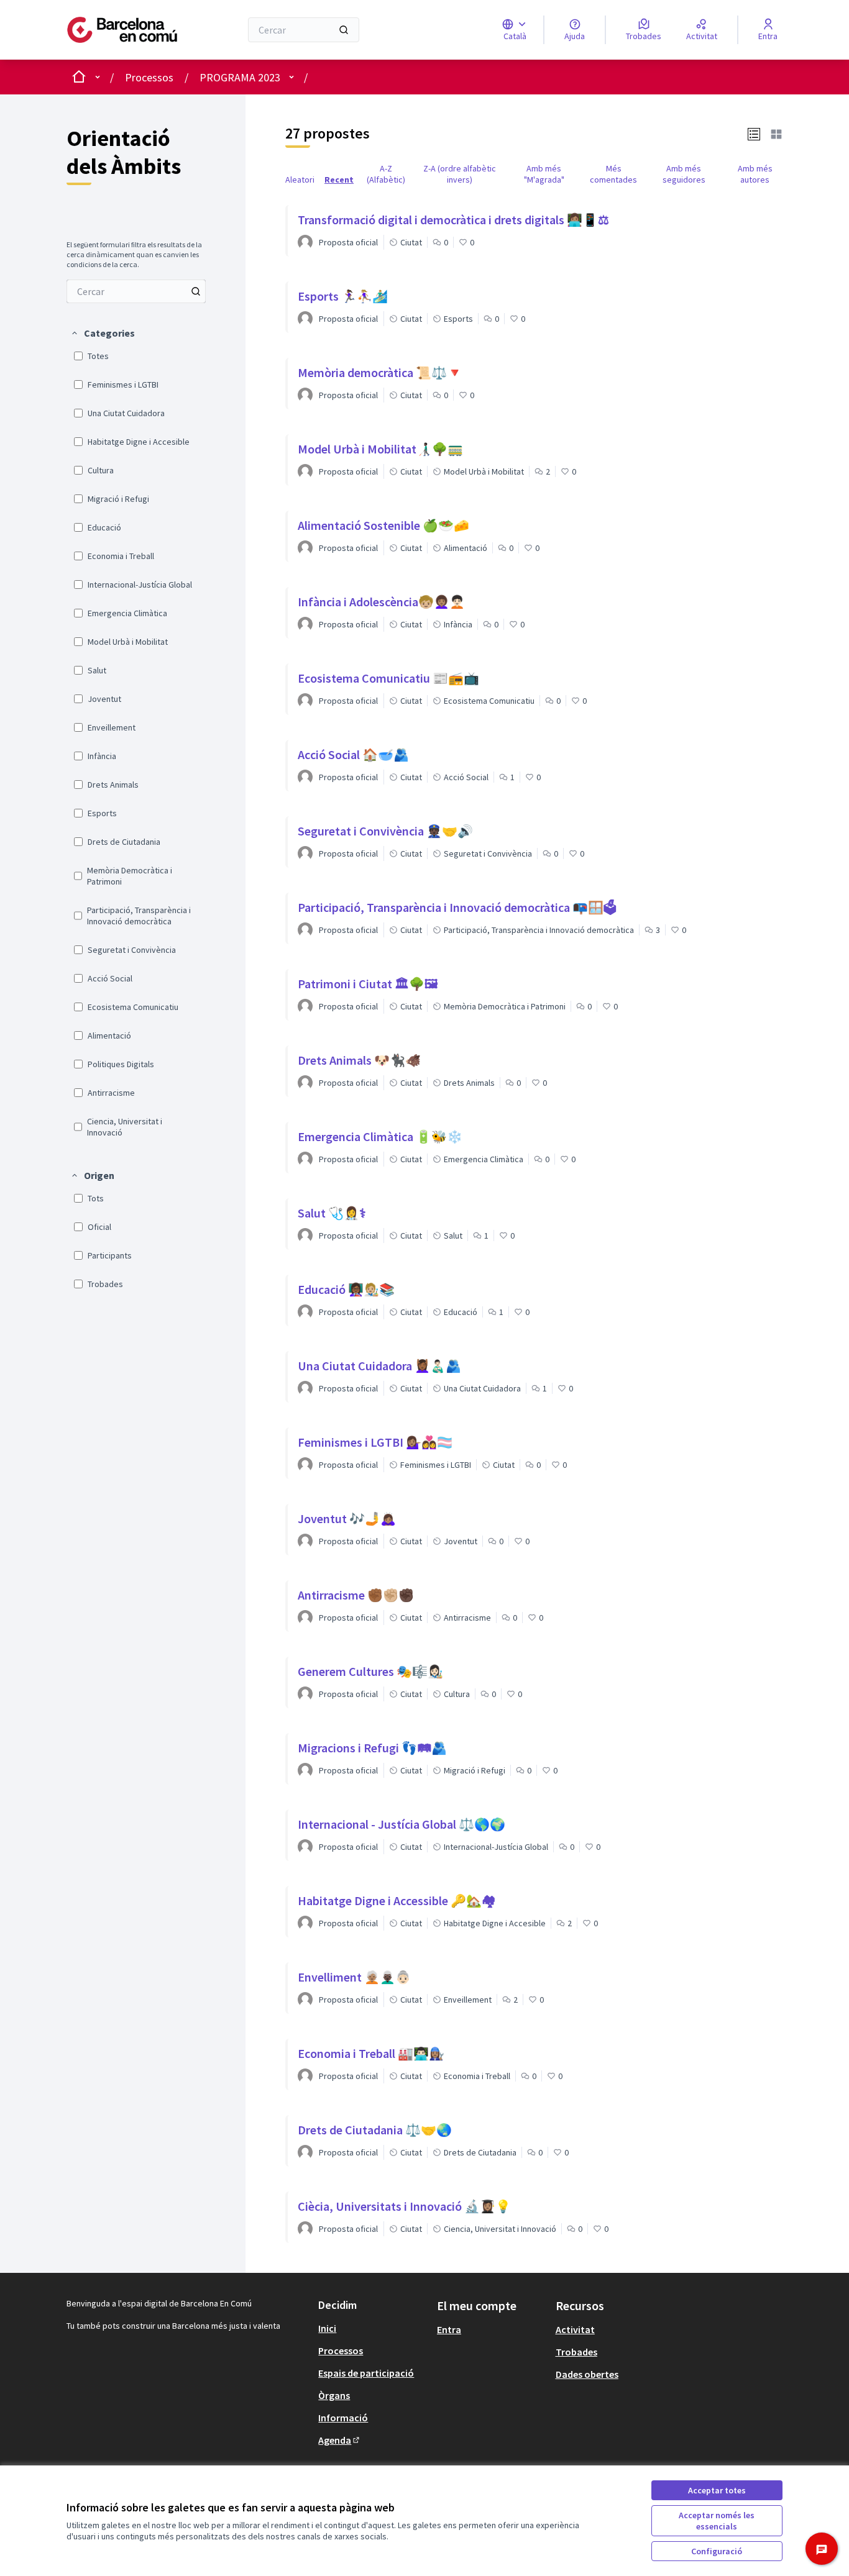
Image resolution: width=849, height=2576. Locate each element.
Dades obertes (587, 2374)
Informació (343, 2418)
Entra (449, 2329)
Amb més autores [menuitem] (755, 174)
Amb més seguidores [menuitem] (684, 174)
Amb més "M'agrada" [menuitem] (544, 174)
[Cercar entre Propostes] (196, 291)
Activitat (575, 2329)
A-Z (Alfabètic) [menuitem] (386, 174)
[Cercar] (344, 30)
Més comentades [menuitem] (613, 174)
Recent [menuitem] (339, 180)
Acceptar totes (717, 2490)
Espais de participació (366, 2373)
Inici (327, 2328)
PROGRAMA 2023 (240, 77)
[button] (103, 333)
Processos (149, 77)
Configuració (717, 2551)
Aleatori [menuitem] (300, 180)
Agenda (340, 2440)
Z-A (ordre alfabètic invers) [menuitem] (460, 174)
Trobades (576, 2352)
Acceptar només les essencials (717, 2521)
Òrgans (334, 2395)
